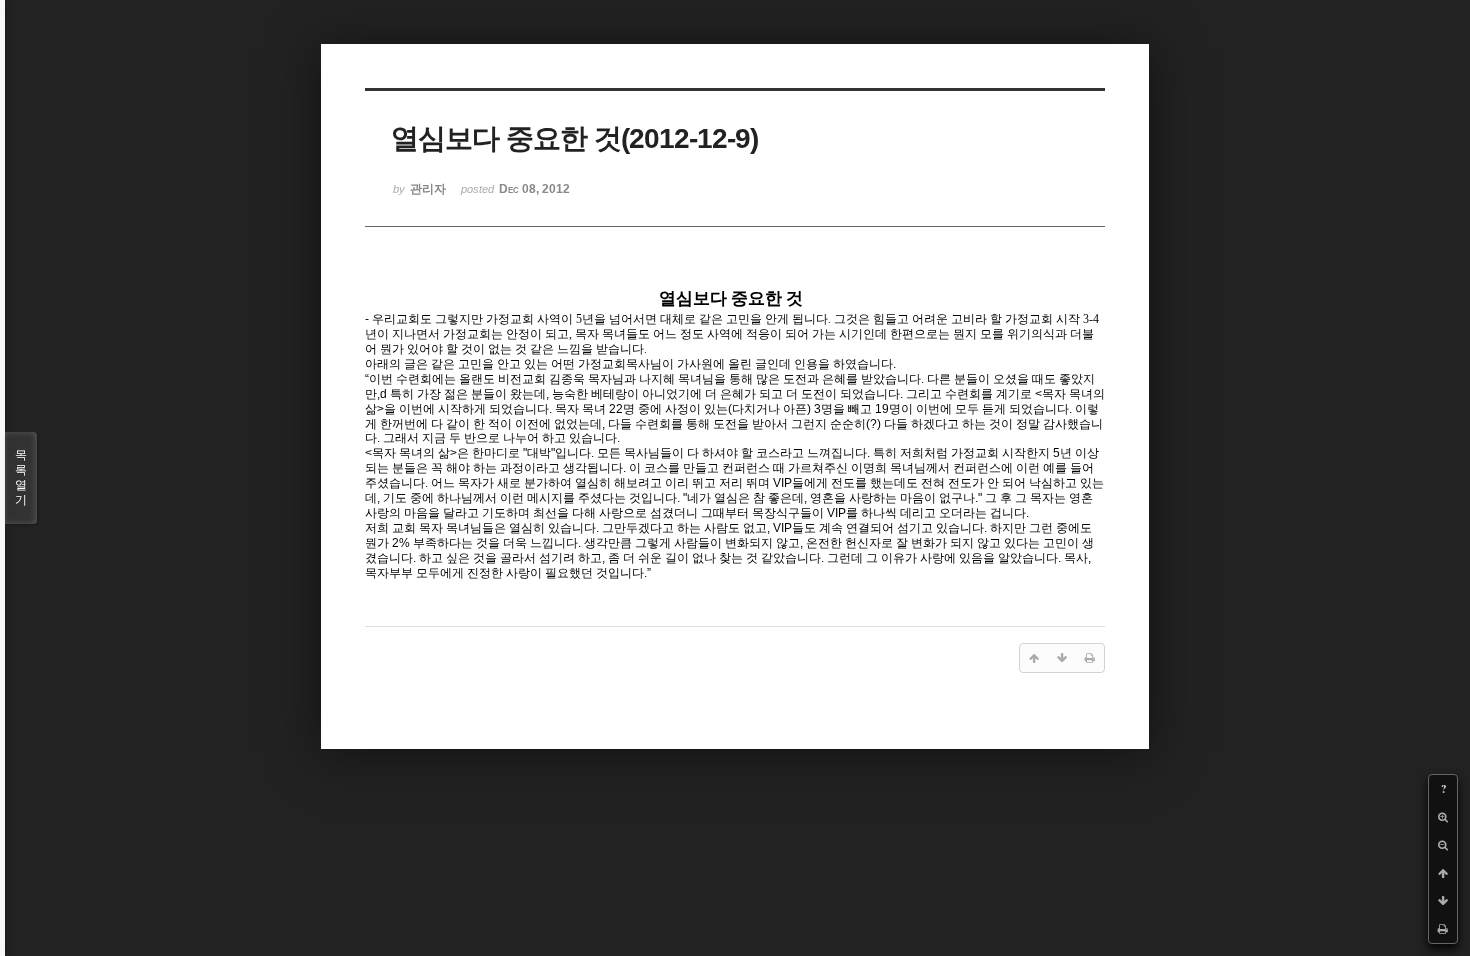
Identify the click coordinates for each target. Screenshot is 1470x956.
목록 (21, 477)
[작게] (1443, 845)
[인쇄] (1443, 929)
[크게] (1443, 817)
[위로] (1443, 873)
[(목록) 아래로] (1443, 901)
